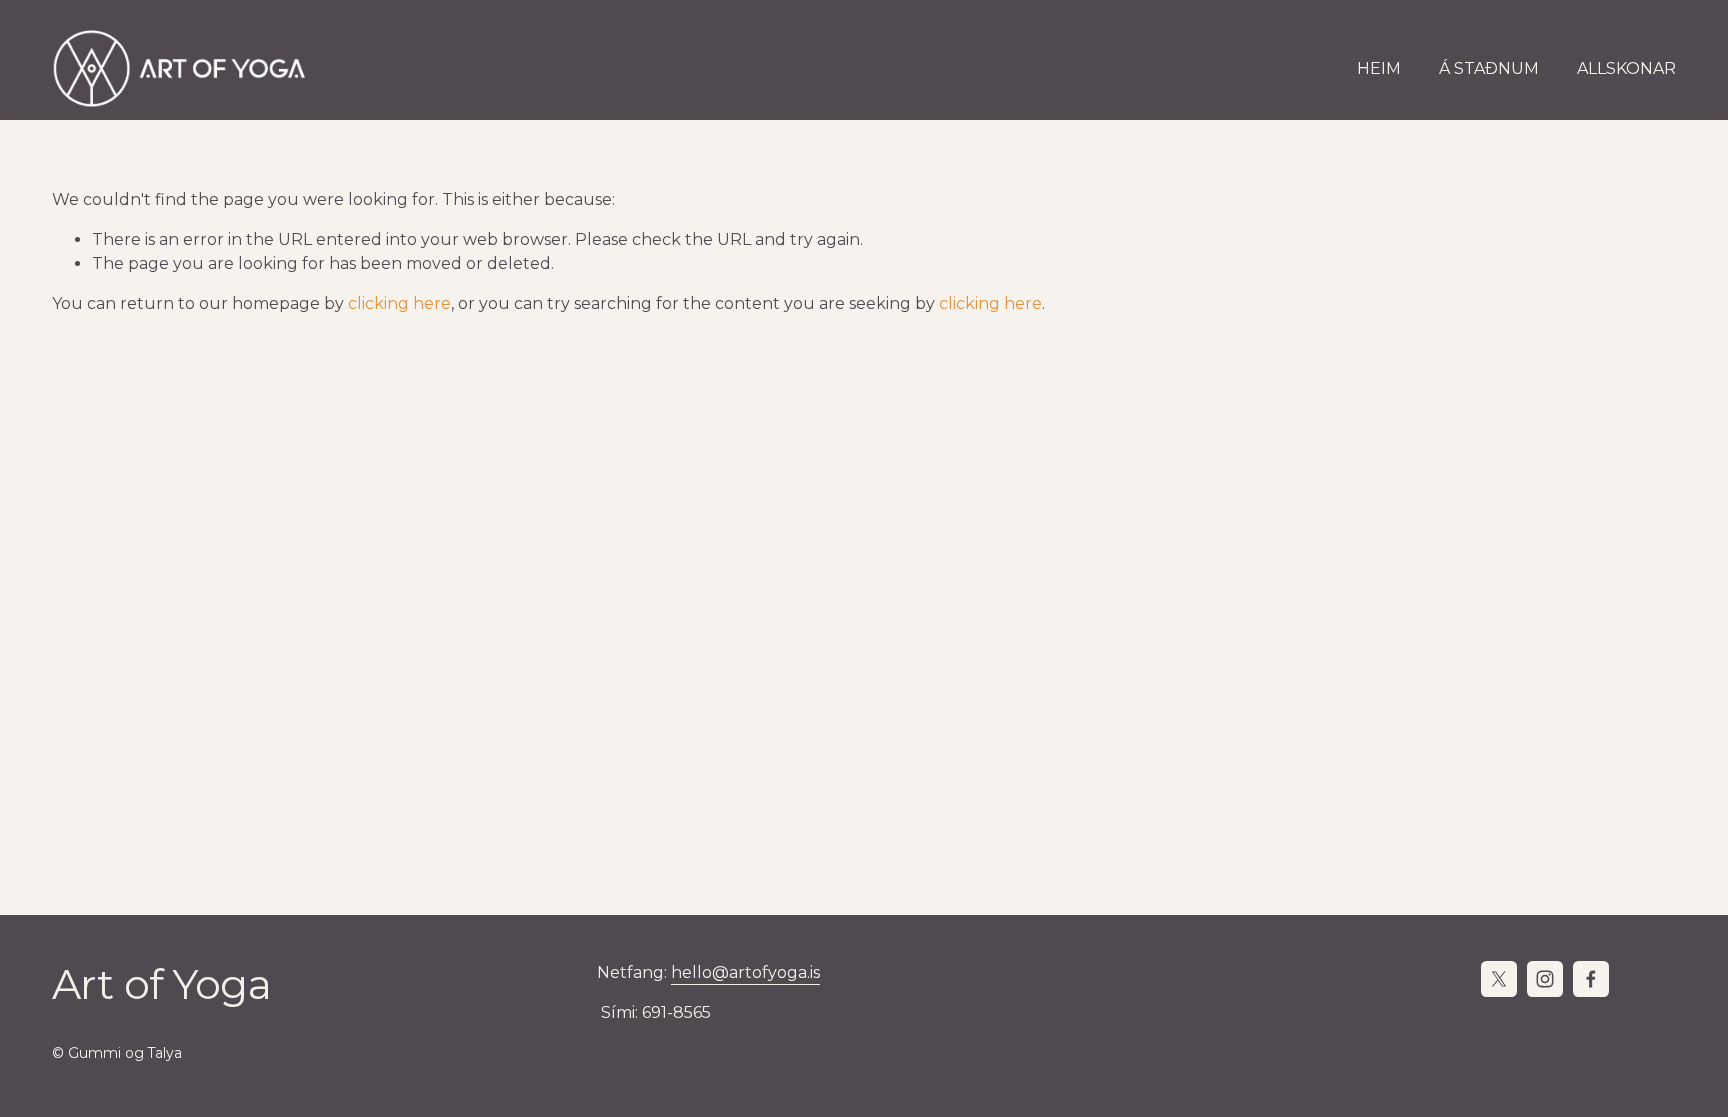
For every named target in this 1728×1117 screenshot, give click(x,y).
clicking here (399, 303)
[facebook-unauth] (1591, 979)
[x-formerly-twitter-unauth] (1499, 979)
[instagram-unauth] (1545, 979)
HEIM (1379, 68)
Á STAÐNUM (1489, 68)
